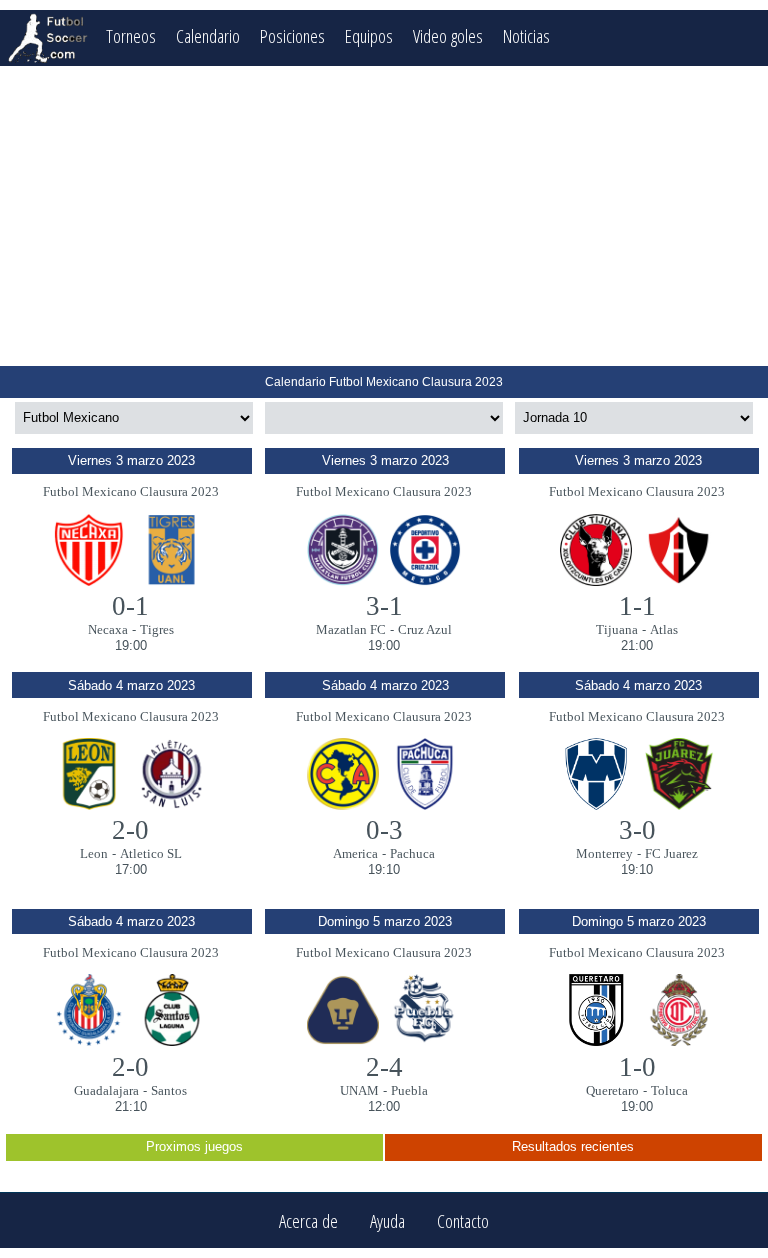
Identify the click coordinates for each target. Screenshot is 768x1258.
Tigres (157, 629)
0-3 (384, 830)
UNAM (359, 1090)
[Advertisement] (384, 216)
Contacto (463, 1220)
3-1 (384, 606)
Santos (169, 1090)
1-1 (637, 606)
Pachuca (412, 853)
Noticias (526, 35)
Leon (94, 853)
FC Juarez (671, 853)
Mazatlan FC (351, 629)
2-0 (130, 830)
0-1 (130, 606)
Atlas (664, 629)
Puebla (409, 1090)
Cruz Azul (425, 629)
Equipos (369, 35)
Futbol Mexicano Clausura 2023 (131, 491)
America (355, 853)
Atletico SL (151, 853)
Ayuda (387, 1220)
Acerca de (308, 1220)
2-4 (384, 1067)
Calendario (208, 35)
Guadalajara (106, 1090)
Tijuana (617, 629)
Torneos (131, 35)
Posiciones (292, 35)
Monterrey (604, 853)
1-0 (637, 1067)
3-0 (637, 830)
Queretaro (612, 1090)
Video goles (448, 35)
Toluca (669, 1090)
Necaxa (108, 629)
